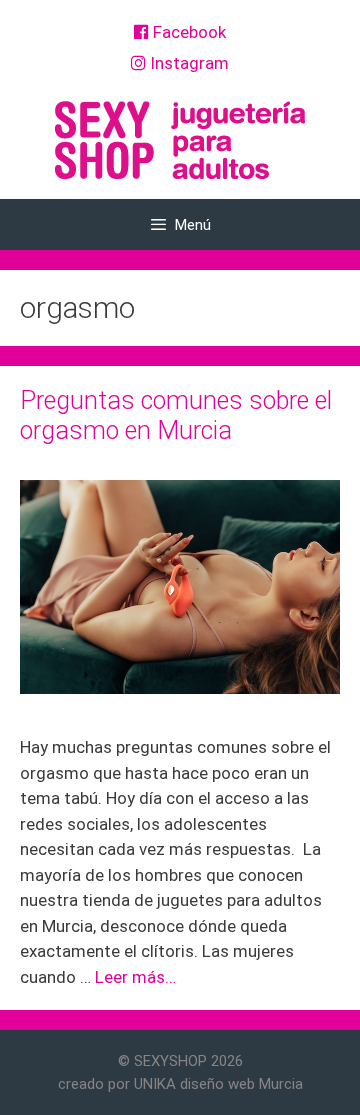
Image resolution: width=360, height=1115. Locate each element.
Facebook (187, 32)
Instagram (187, 63)
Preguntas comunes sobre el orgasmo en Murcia (176, 415)
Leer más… (135, 977)
